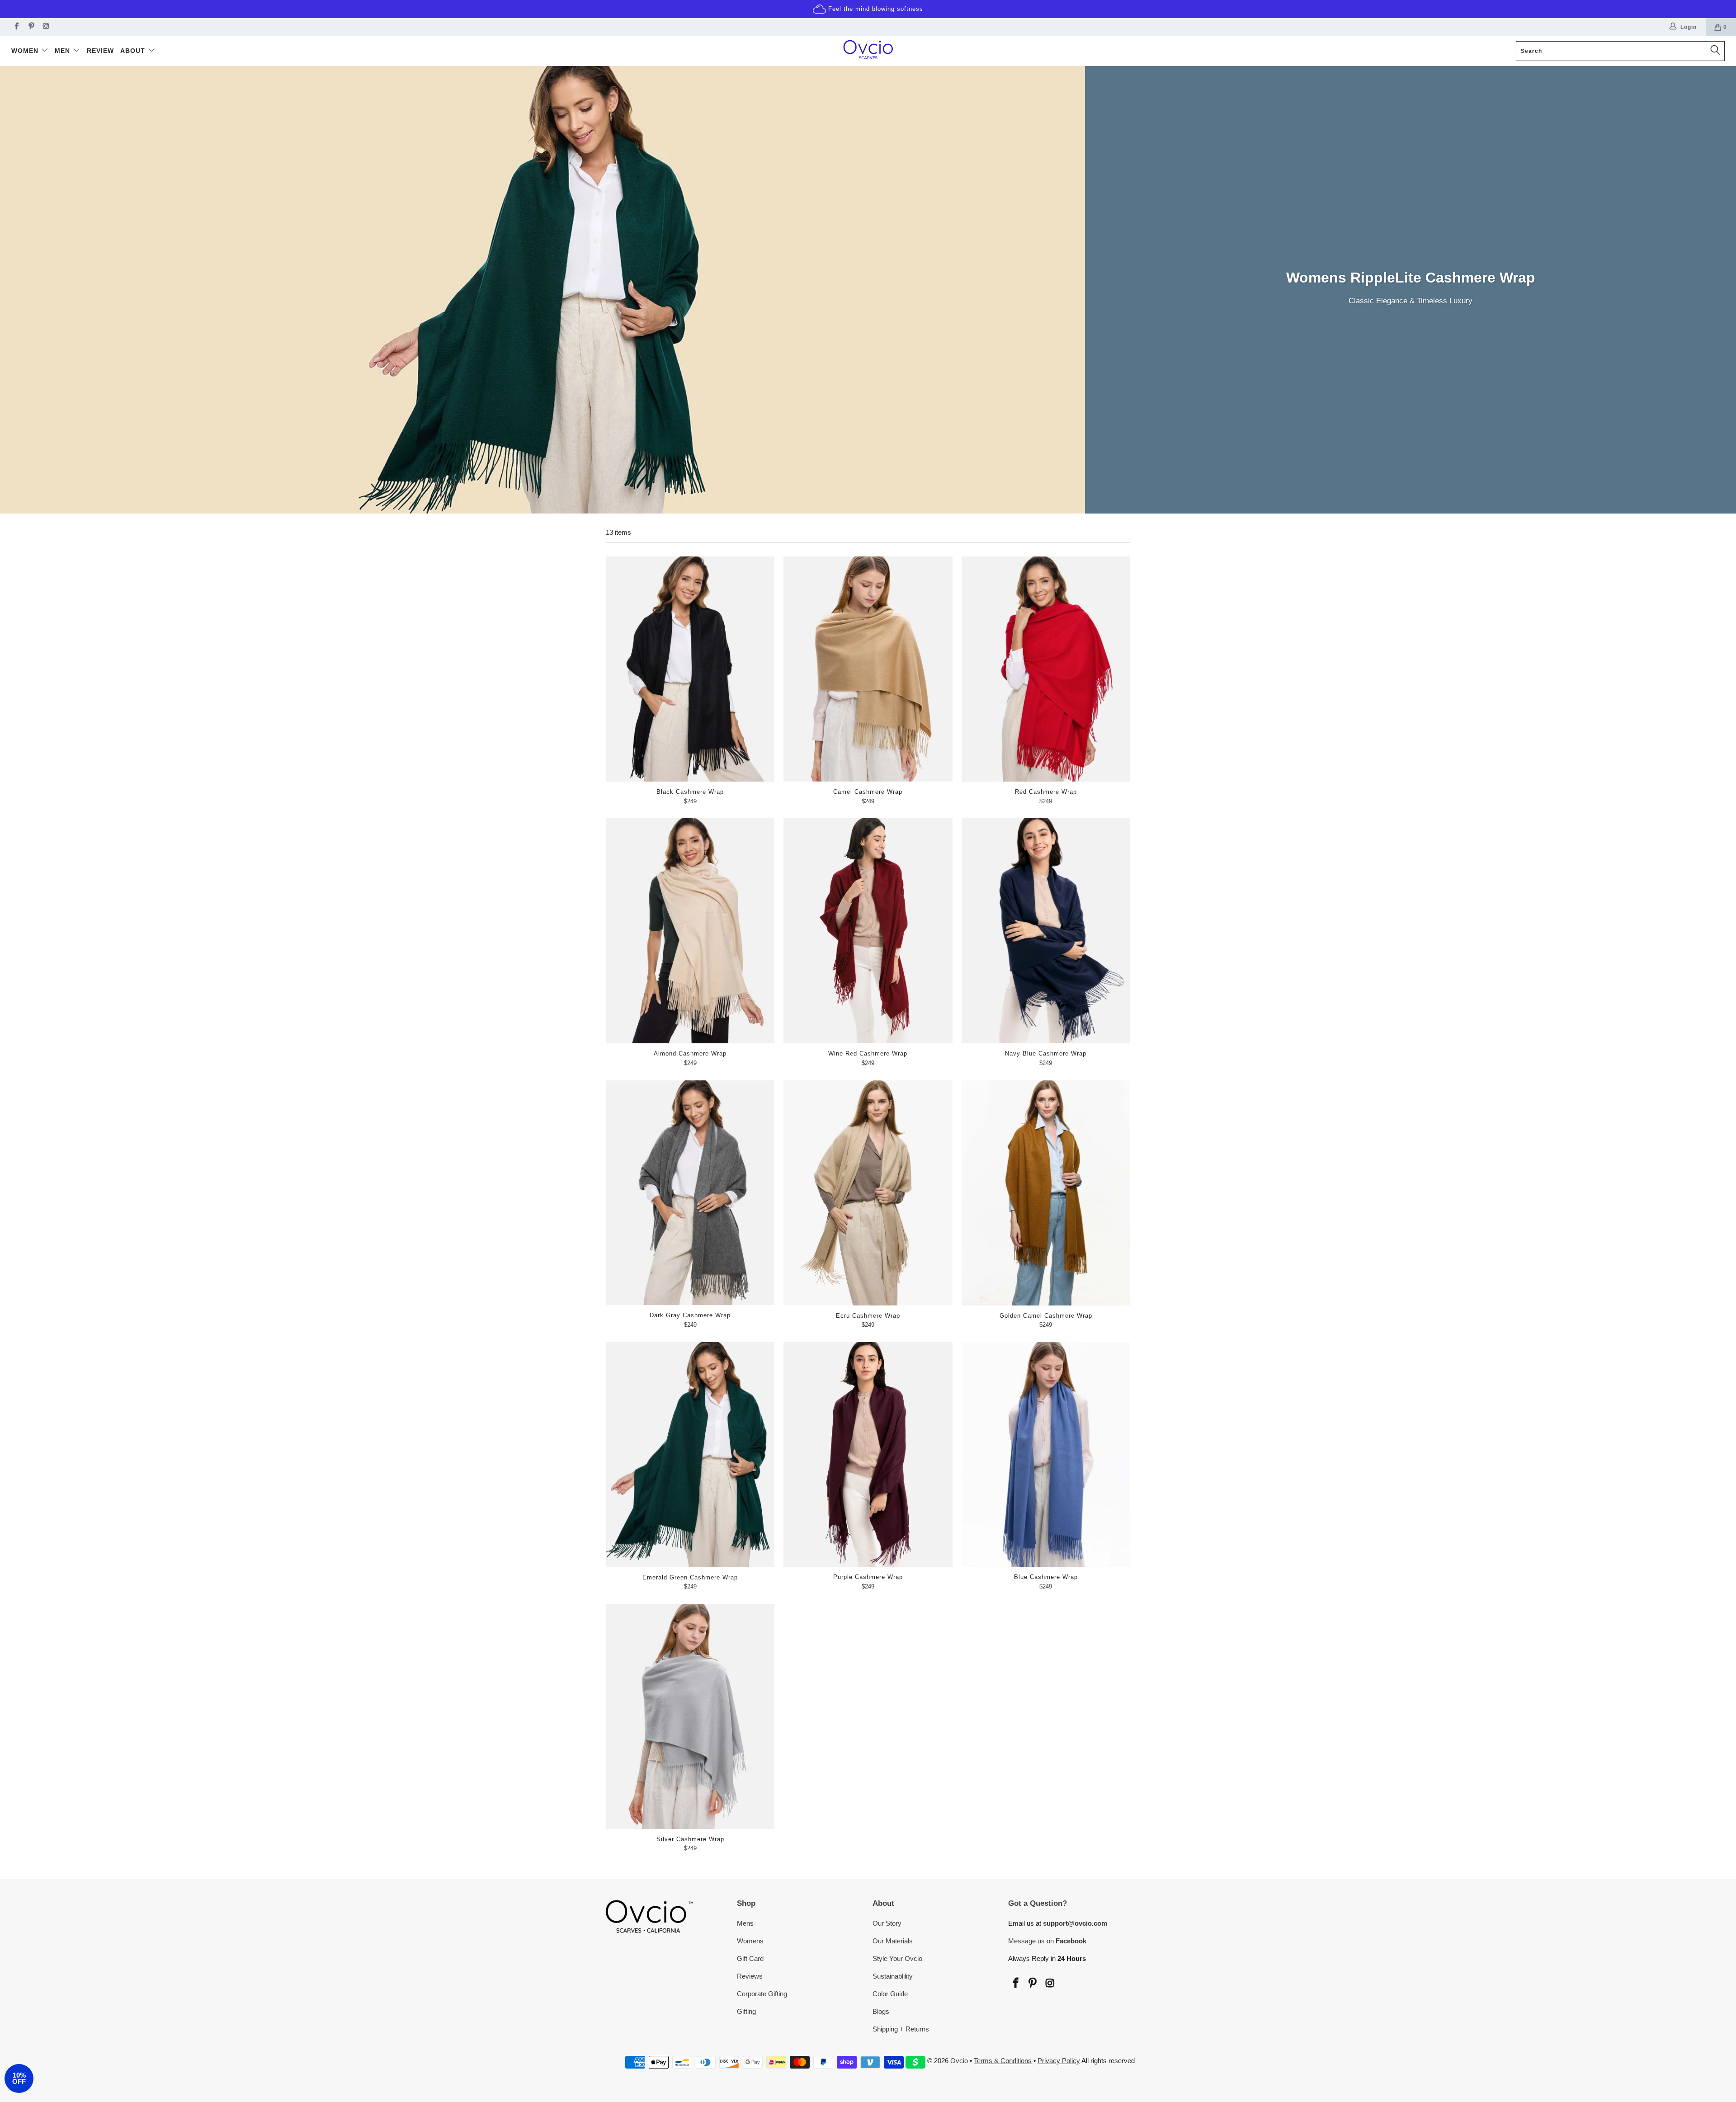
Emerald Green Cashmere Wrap (690, 1455)
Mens (745, 1923)
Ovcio (959, 2061)
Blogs (881, 2011)
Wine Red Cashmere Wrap (868, 931)
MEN (64, 51)
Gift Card (750, 1958)
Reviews (750, 1976)
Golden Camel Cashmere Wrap (1046, 1193)
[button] (19, 2078)
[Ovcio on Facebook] (16, 27)
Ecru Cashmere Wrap (868, 1193)
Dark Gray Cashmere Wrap (690, 1193)
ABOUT (134, 51)
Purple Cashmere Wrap (868, 1454)
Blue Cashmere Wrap (1046, 1454)
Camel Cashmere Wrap (868, 669)
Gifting (746, 2011)
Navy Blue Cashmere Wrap (1046, 931)
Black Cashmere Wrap (690, 669)
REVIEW (100, 51)
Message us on (1047, 1941)
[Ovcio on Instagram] (45, 27)
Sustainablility (893, 1976)
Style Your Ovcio (897, 1958)
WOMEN (26, 51)
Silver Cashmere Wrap (690, 1716)
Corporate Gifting (762, 1994)
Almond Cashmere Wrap (690, 931)
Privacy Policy (1059, 2061)
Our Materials (893, 1941)
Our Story (887, 1923)
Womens (750, 1941)
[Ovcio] (868, 51)
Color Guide (890, 1994)
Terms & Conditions (1003, 2061)
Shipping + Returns (901, 2029)
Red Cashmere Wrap (1046, 669)
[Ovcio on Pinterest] (31, 27)
